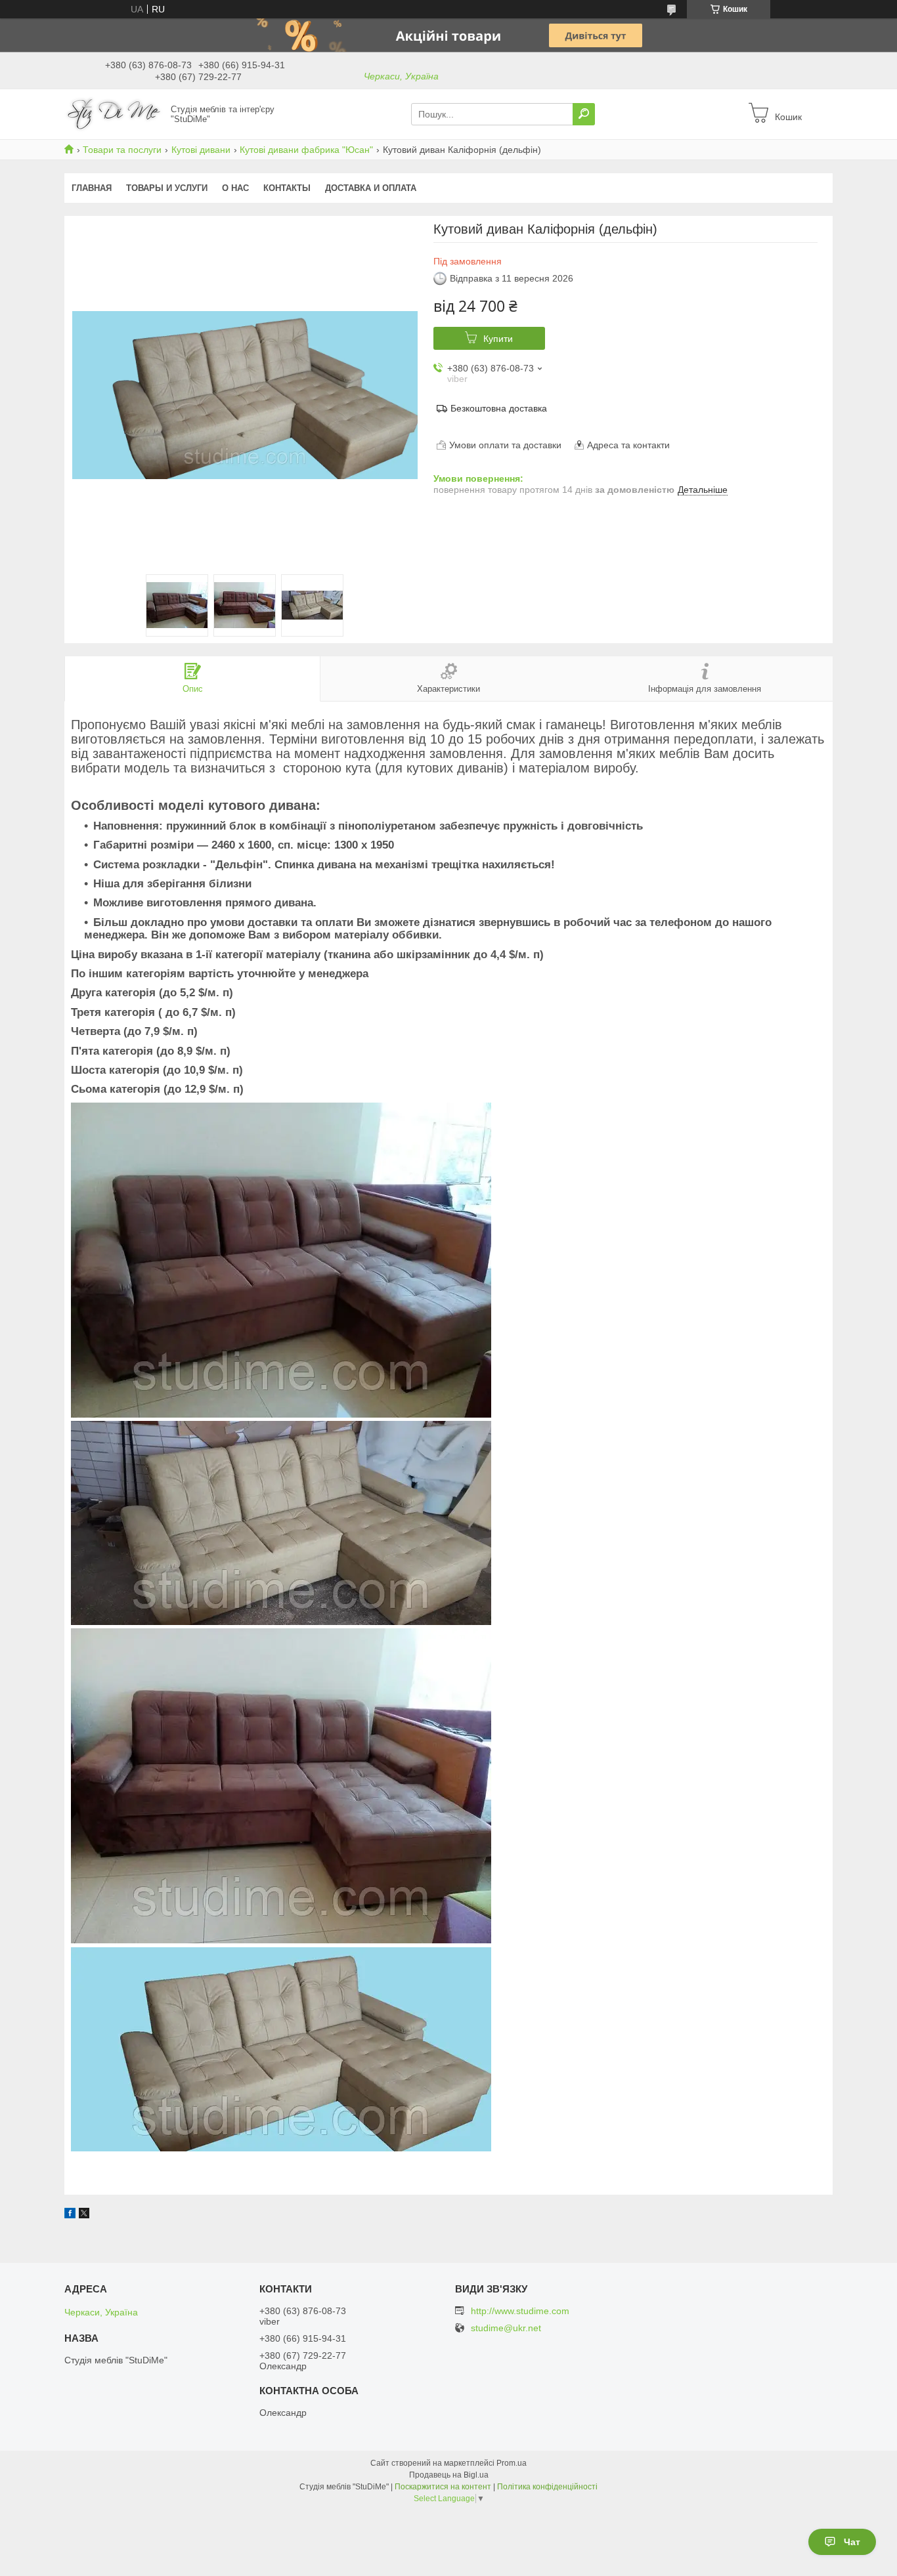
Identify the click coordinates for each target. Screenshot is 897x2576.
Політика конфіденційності (547, 2487)
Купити (498, 339)
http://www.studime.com (520, 2311)
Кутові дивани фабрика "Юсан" (306, 150)
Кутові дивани (201, 150)
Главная (92, 188)
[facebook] (70, 2215)
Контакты (287, 188)
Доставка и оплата (371, 188)
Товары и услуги (167, 188)
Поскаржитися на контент (443, 2487)
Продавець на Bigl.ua (449, 2475)
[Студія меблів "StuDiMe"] (114, 114)
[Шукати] (584, 114)
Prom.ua (512, 2463)
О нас (235, 188)
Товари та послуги (122, 150)
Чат (852, 2542)
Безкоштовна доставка (499, 408)
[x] (84, 2215)
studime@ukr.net (506, 2328)
